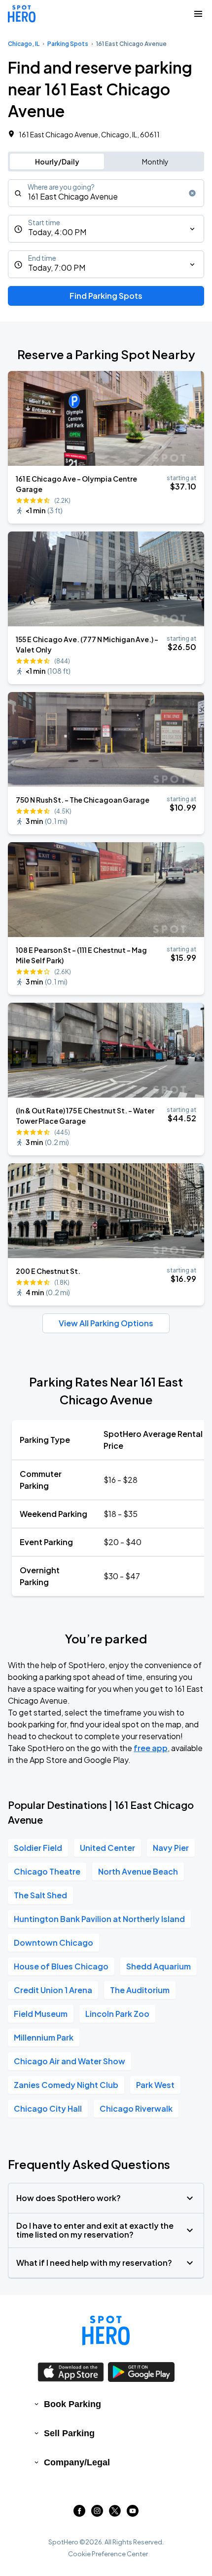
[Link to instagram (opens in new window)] (97, 2514)
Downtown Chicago (53, 1942)
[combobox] (106, 193)
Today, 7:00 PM (57, 267)
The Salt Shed (40, 1895)
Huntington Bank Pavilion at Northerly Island (99, 1919)
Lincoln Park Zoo (117, 2014)
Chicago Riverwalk (136, 2108)
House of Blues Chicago (61, 1966)
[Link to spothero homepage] (106, 2331)
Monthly (155, 162)
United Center (107, 1848)
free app (151, 1748)
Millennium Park (44, 2037)
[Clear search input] (192, 193)
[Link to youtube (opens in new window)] (133, 2514)
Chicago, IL (24, 44)
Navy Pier (171, 1848)
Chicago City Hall (48, 2108)
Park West (155, 2085)
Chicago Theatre (47, 1871)
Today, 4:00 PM (57, 232)
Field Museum (41, 2014)
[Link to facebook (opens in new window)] (79, 2514)
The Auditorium (140, 1990)
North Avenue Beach (138, 1871)
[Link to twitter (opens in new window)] (115, 2514)
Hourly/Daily (57, 162)
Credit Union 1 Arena (53, 1990)
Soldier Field (38, 1848)
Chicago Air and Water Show (70, 2061)
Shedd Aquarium (159, 1966)
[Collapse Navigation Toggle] (198, 14)
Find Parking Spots (106, 296)
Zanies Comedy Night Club (66, 2085)
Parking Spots (68, 44)
